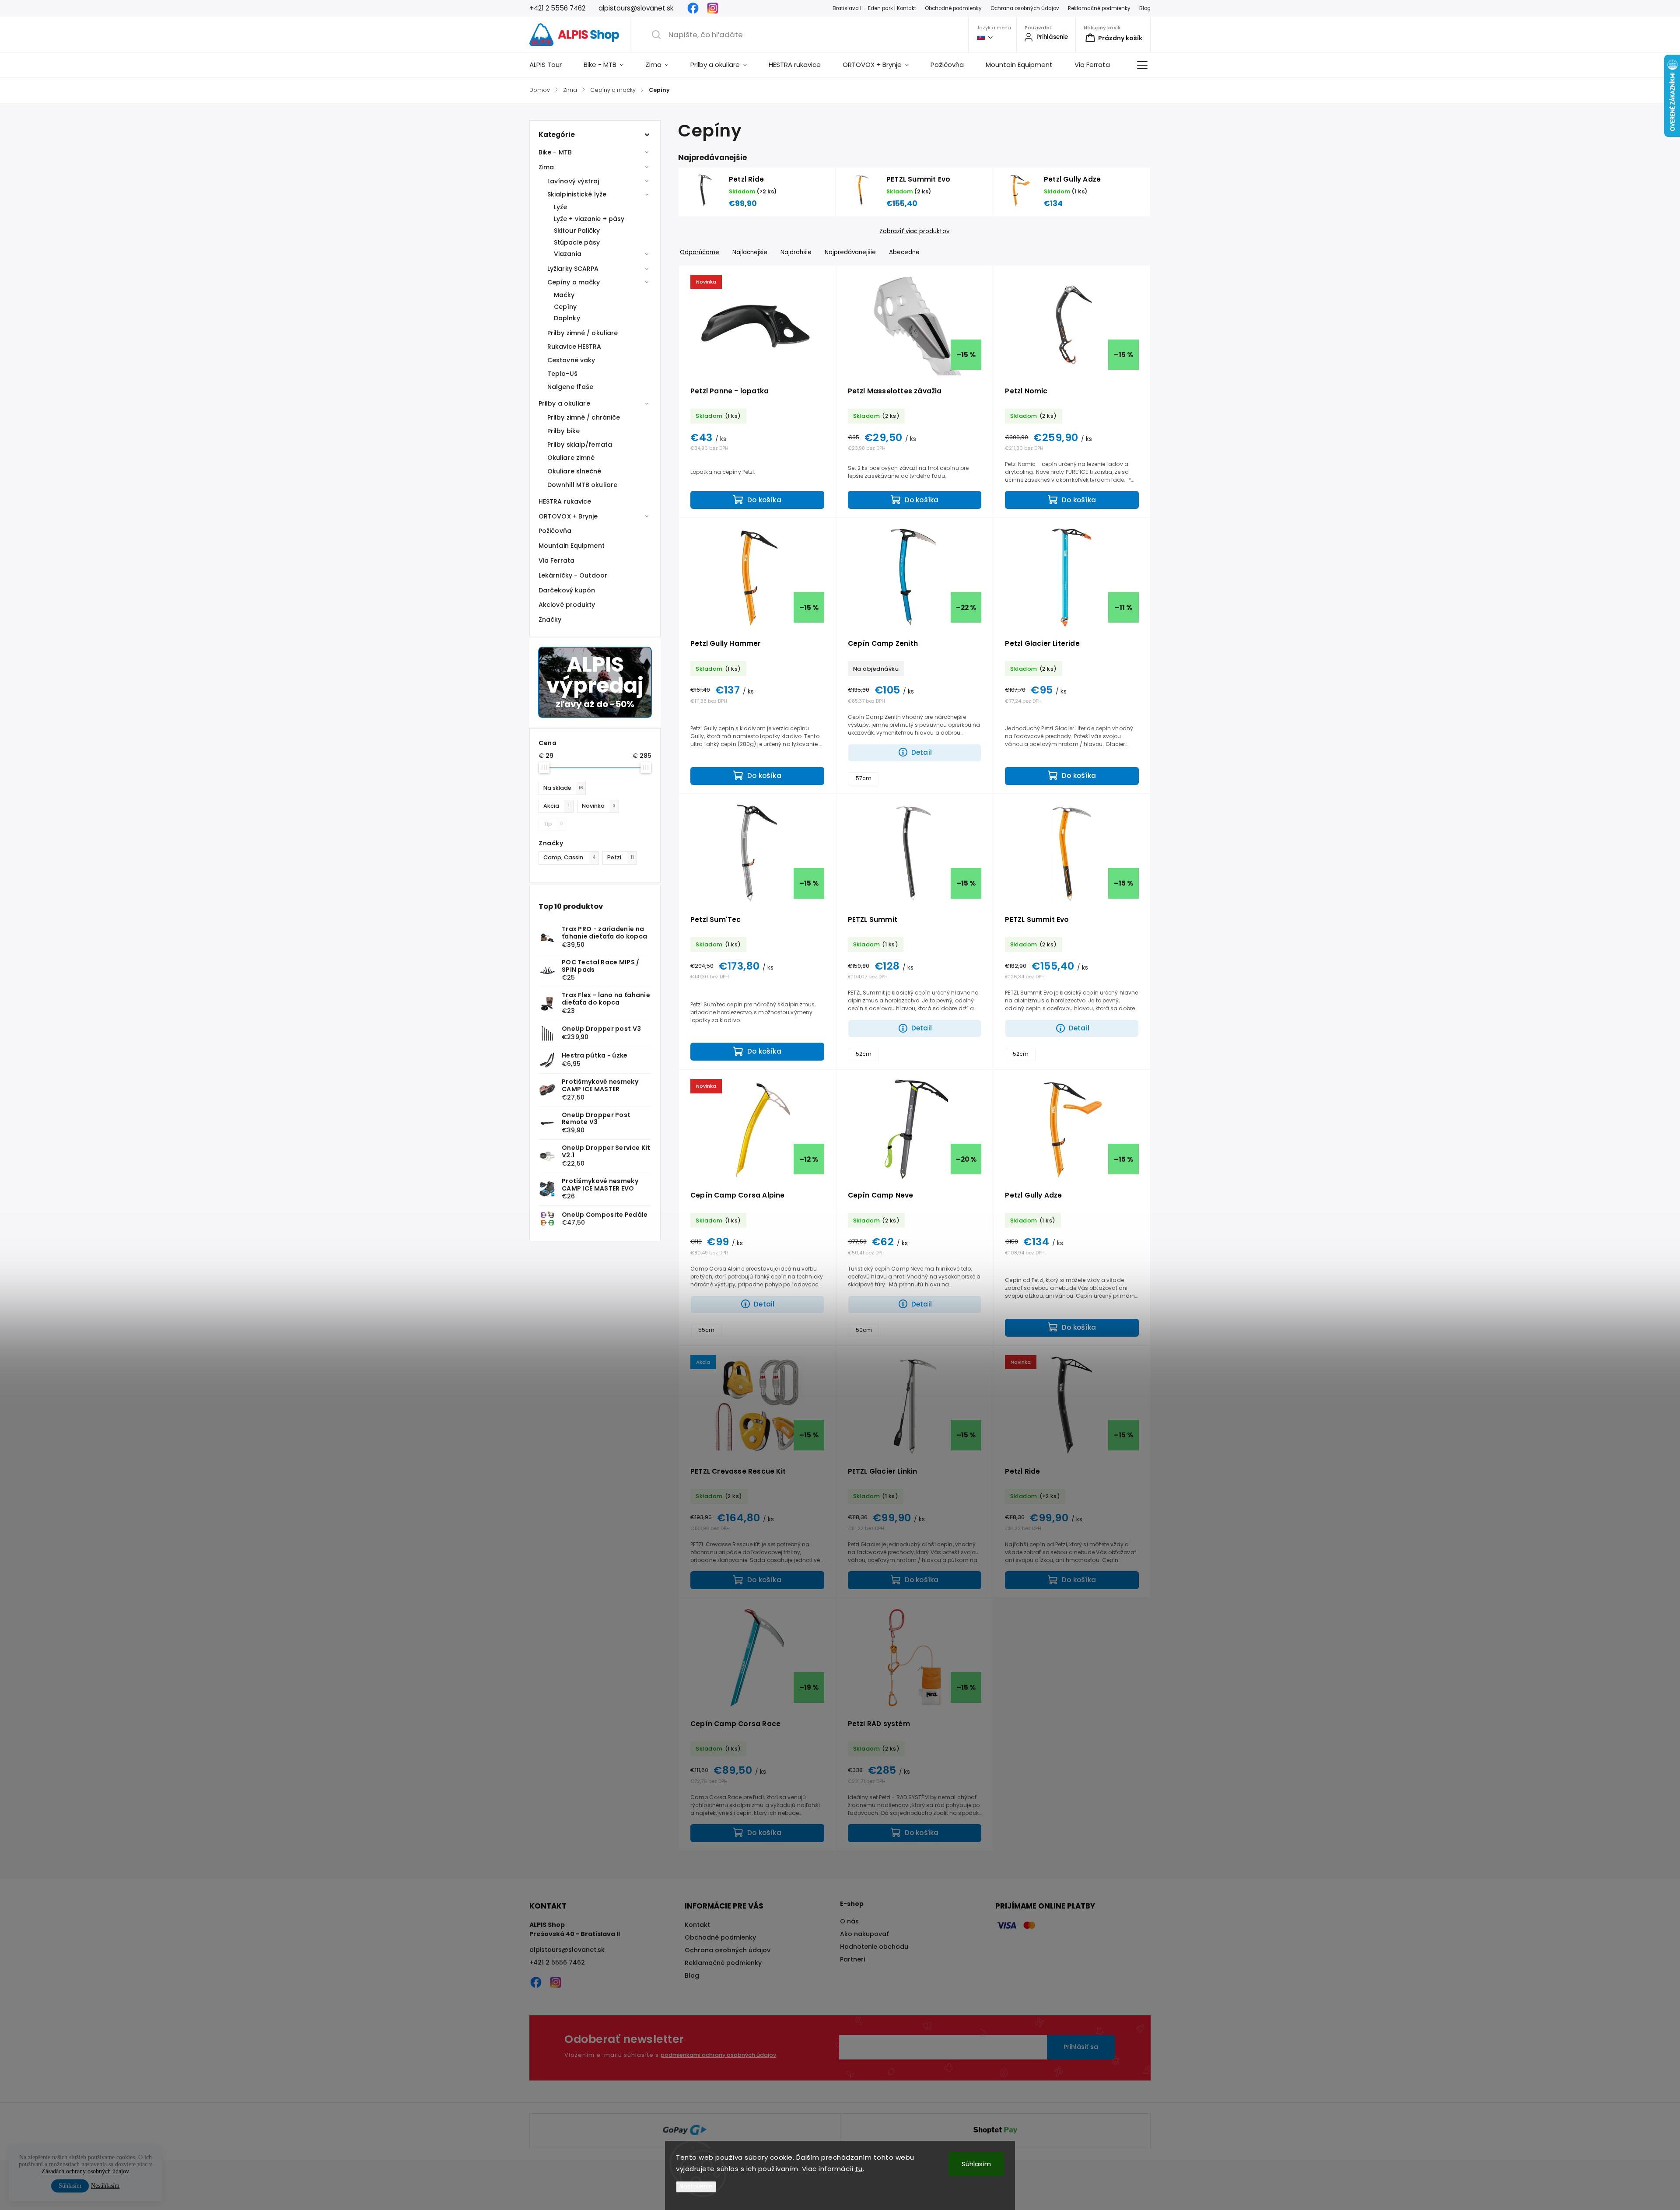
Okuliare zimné (571, 458)
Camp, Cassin (570, 857)
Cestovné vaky (571, 360)
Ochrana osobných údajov (1025, 8)
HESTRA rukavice (565, 501)
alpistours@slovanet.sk (567, 1950)
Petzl (621, 857)
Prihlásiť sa (1081, 2047)
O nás (849, 1921)
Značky (550, 620)
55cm (706, 1330)
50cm (864, 1330)
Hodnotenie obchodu (874, 1947)
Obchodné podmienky (953, 8)
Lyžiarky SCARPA (573, 269)
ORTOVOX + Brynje (568, 516)
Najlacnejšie (750, 252)
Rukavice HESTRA (574, 347)
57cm (864, 778)
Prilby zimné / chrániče (584, 417)
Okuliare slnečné (574, 471)
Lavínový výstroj (573, 181)
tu (859, 2169)
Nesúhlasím (105, 2186)
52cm (864, 1054)
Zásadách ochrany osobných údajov (85, 2171)
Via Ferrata (556, 560)
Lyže (560, 207)
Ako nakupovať (864, 1934)
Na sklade (563, 788)
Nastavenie (696, 2187)
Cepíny (565, 307)
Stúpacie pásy (577, 242)
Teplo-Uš (562, 374)
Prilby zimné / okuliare (583, 333)
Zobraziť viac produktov (914, 231)
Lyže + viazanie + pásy (589, 219)
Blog (1145, 8)
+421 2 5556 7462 (557, 1962)
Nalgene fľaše (570, 387)
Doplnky (567, 318)
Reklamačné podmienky (1099, 8)
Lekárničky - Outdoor (573, 575)
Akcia (556, 806)
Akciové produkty (567, 605)
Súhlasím (976, 2164)
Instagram (713, 8)
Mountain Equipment (572, 546)
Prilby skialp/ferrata (580, 445)
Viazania (568, 254)
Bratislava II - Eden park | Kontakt (874, 8)
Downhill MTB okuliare (582, 485)
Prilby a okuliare (564, 403)
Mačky (564, 295)
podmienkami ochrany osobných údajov (718, 2055)
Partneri (852, 1959)
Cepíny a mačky (574, 282)
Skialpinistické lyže (577, 194)
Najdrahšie (796, 252)
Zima (546, 167)
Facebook (693, 8)
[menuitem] (551, 65)
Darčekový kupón (567, 590)
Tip (553, 824)
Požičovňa (555, 531)
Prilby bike (563, 431)
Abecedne (904, 252)
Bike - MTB (555, 152)
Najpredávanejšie (850, 252)
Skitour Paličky (577, 231)
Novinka (599, 806)
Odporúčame (700, 252)
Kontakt (697, 1925)
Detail (922, 752)
